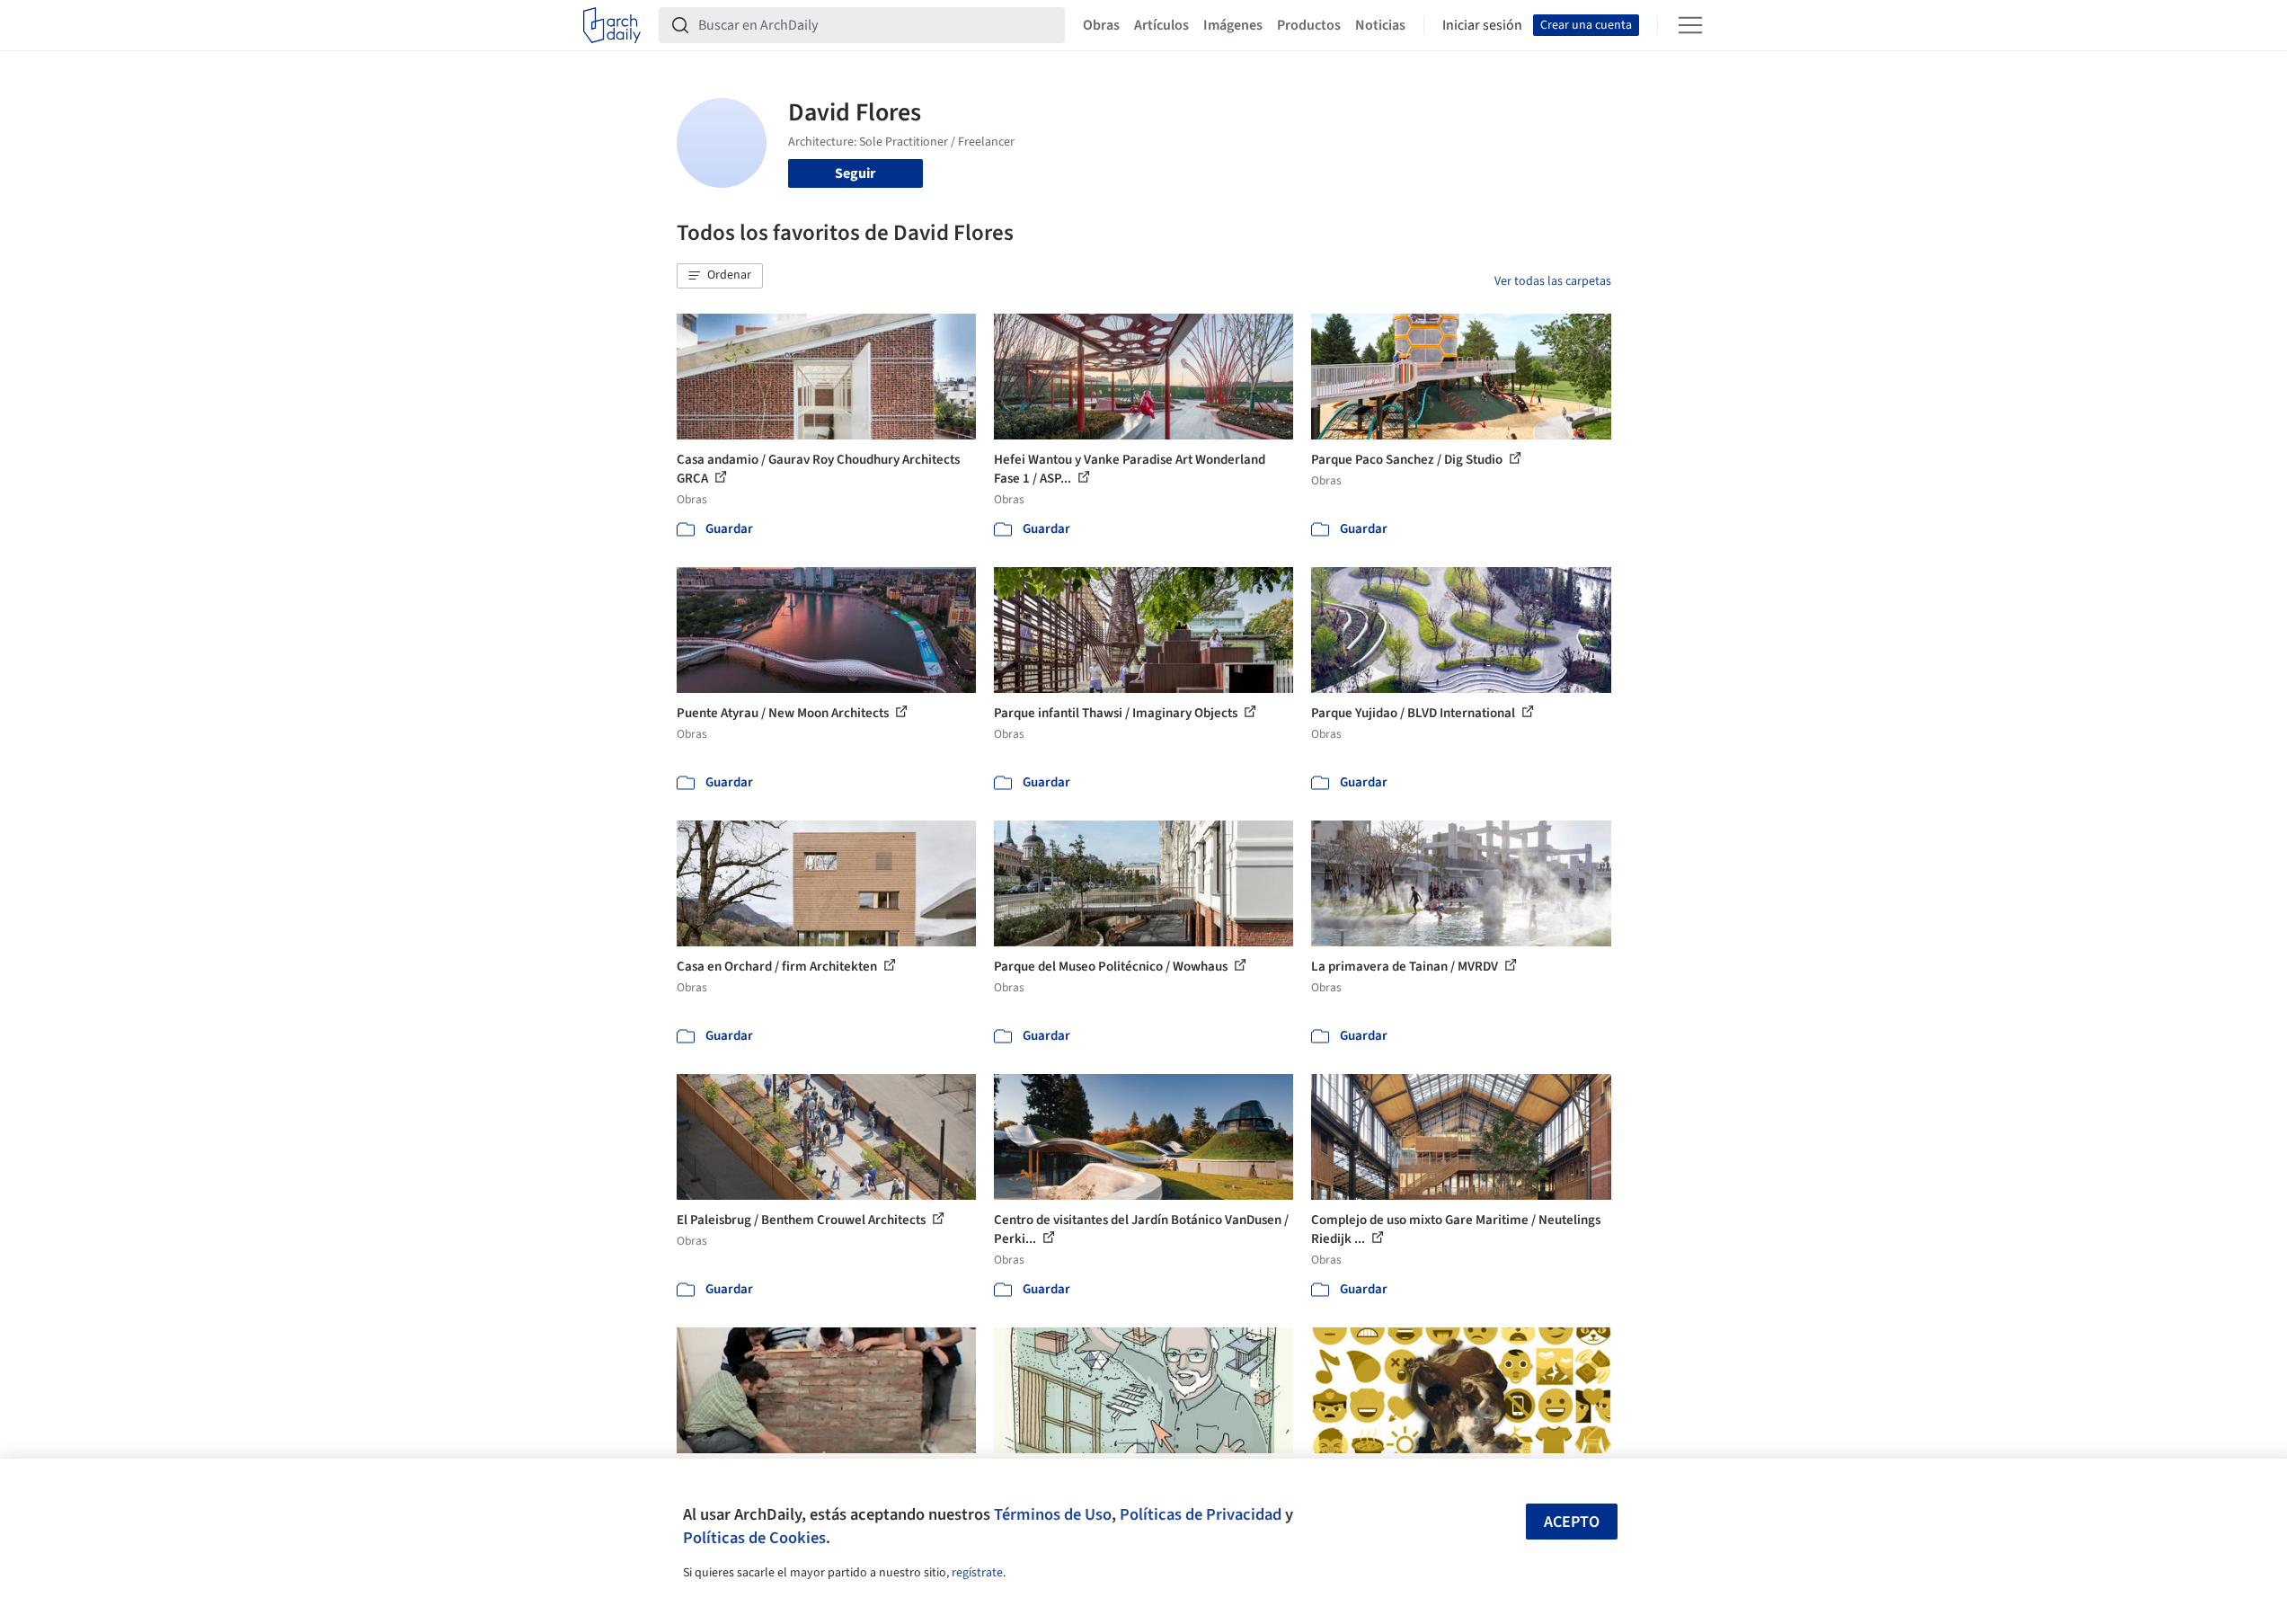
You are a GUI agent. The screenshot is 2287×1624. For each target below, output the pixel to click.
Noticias (1380, 25)
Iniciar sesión (1482, 25)
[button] (720, 276)
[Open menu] (1690, 25)
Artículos (1161, 25)
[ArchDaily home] (612, 25)
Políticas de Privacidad (1201, 1514)
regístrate (977, 1573)
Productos (1309, 25)
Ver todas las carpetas (1553, 281)
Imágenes (1233, 25)
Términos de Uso (1053, 1514)
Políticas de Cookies (754, 1538)
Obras (1101, 25)
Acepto (1572, 1522)
